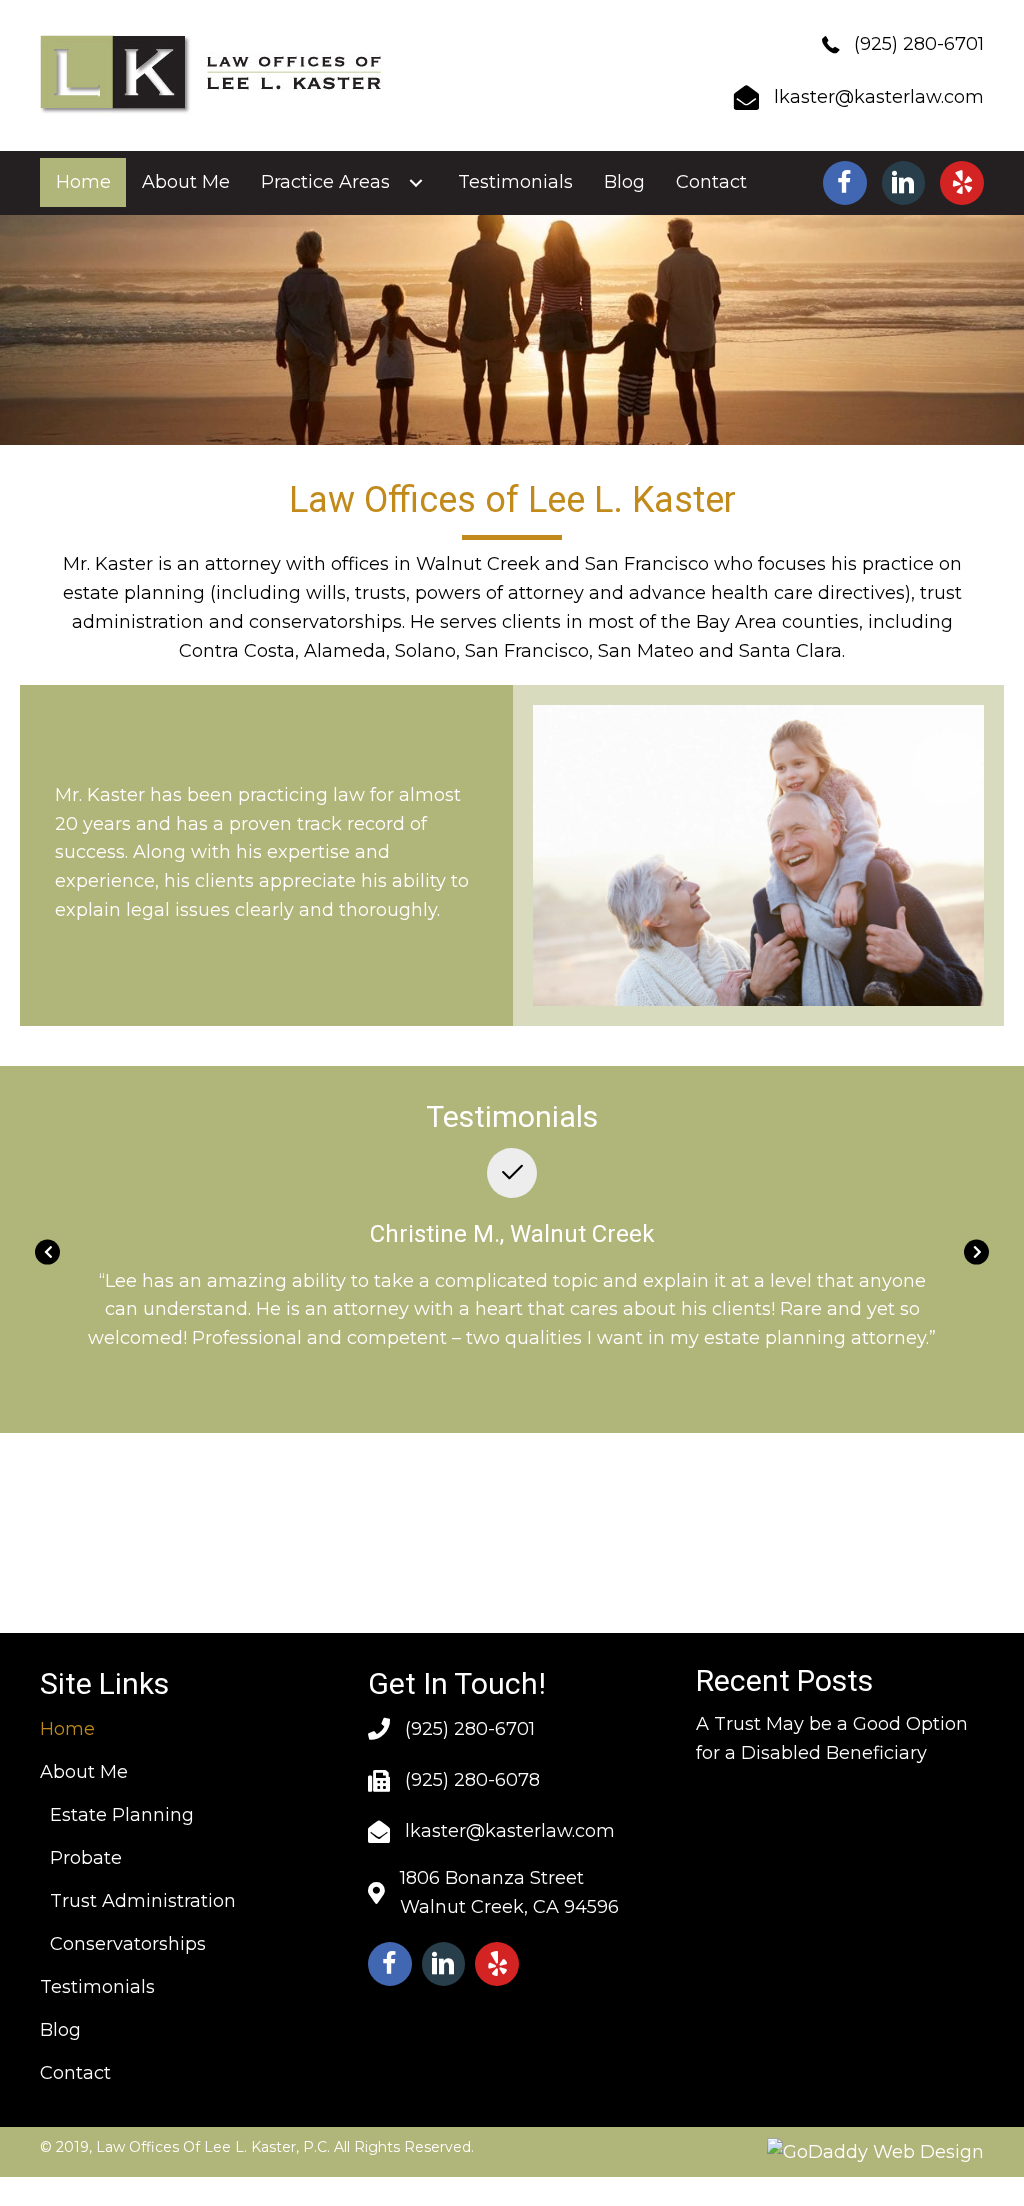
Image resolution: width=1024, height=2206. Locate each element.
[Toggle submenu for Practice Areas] (416, 183)
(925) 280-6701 (919, 44)
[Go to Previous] (47, 1251)
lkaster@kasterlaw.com (879, 97)
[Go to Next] (976, 1251)
